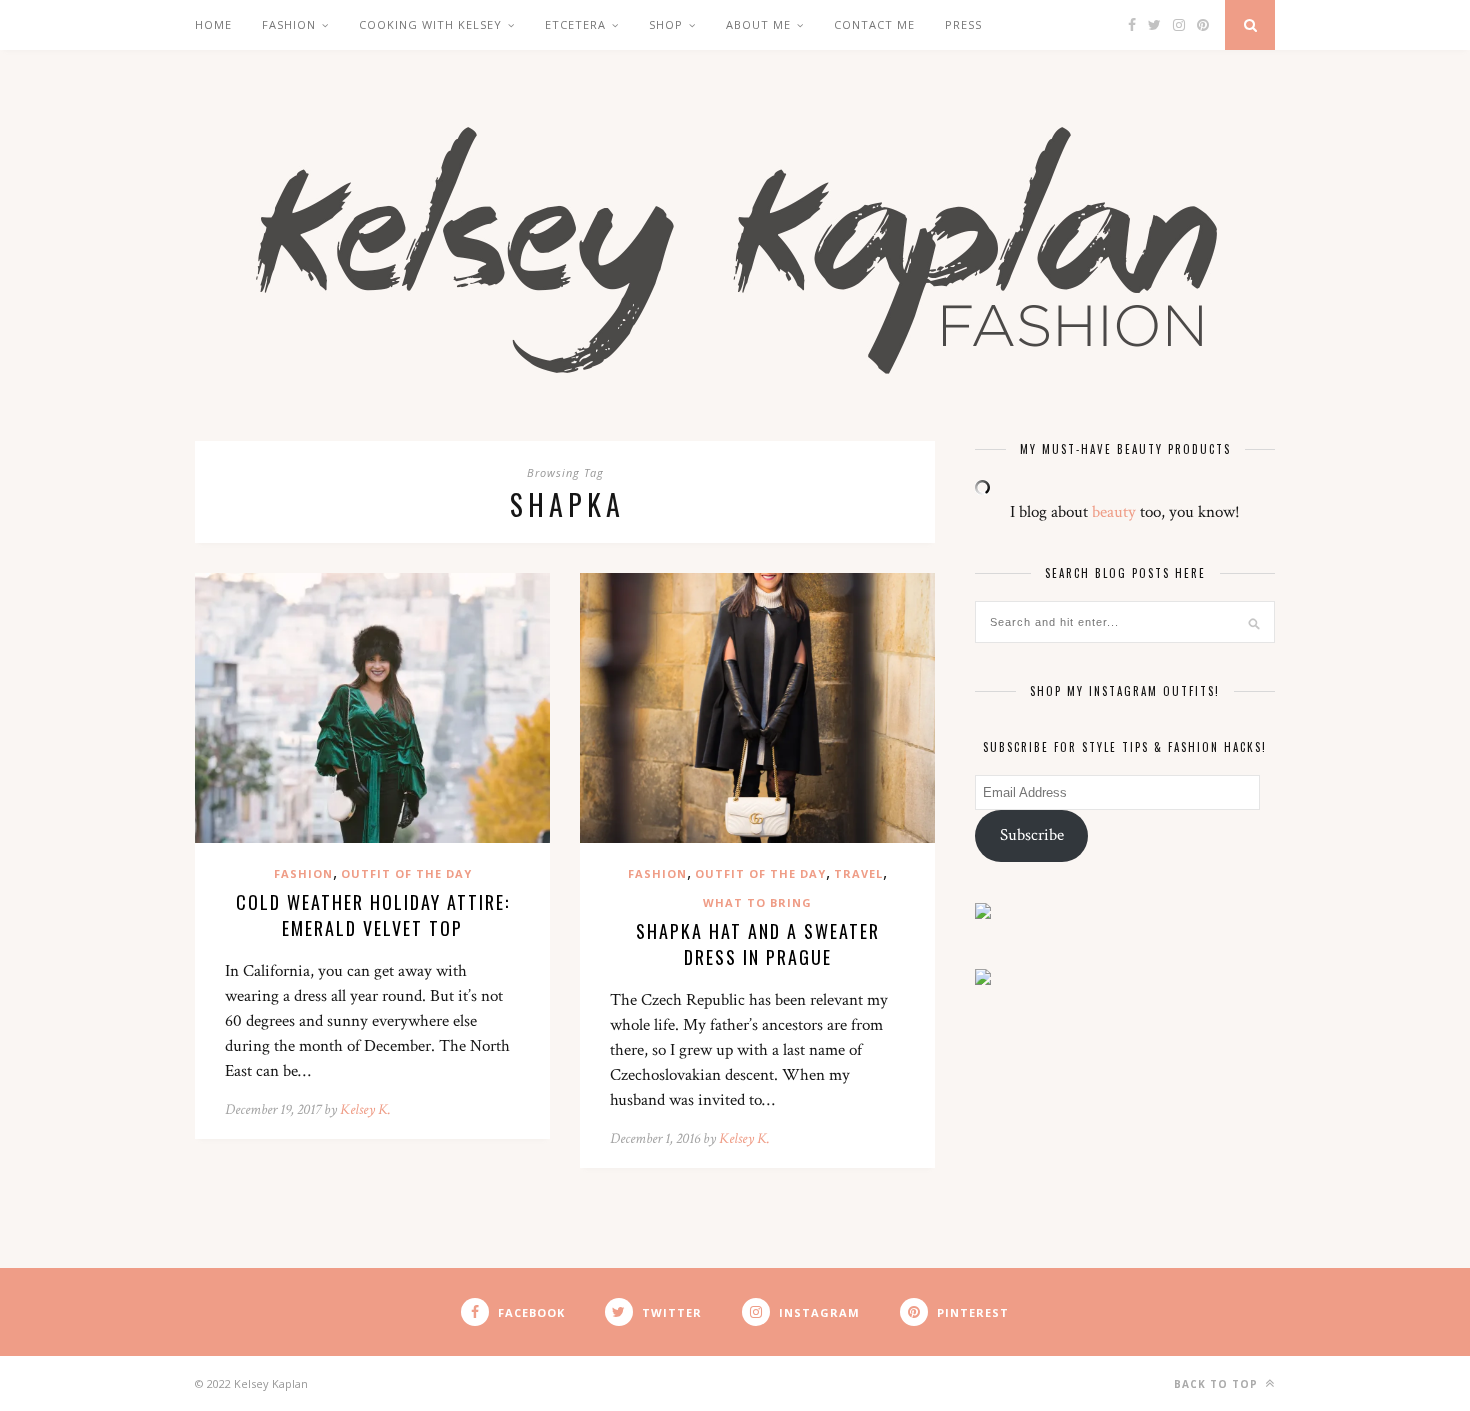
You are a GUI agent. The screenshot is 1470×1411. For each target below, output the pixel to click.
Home (213, 24)
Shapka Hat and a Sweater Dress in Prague (758, 944)
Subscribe (1032, 835)
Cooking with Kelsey (430, 24)
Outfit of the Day (406, 873)
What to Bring (757, 902)
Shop (666, 24)
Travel (858, 873)
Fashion (289, 24)
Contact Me (874, 24)
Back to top (1218, 1384)
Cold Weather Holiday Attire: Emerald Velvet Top (373, 915)
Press (963, 24)
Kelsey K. (365, 1109)
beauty (1114, 512)
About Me (758, 24)
